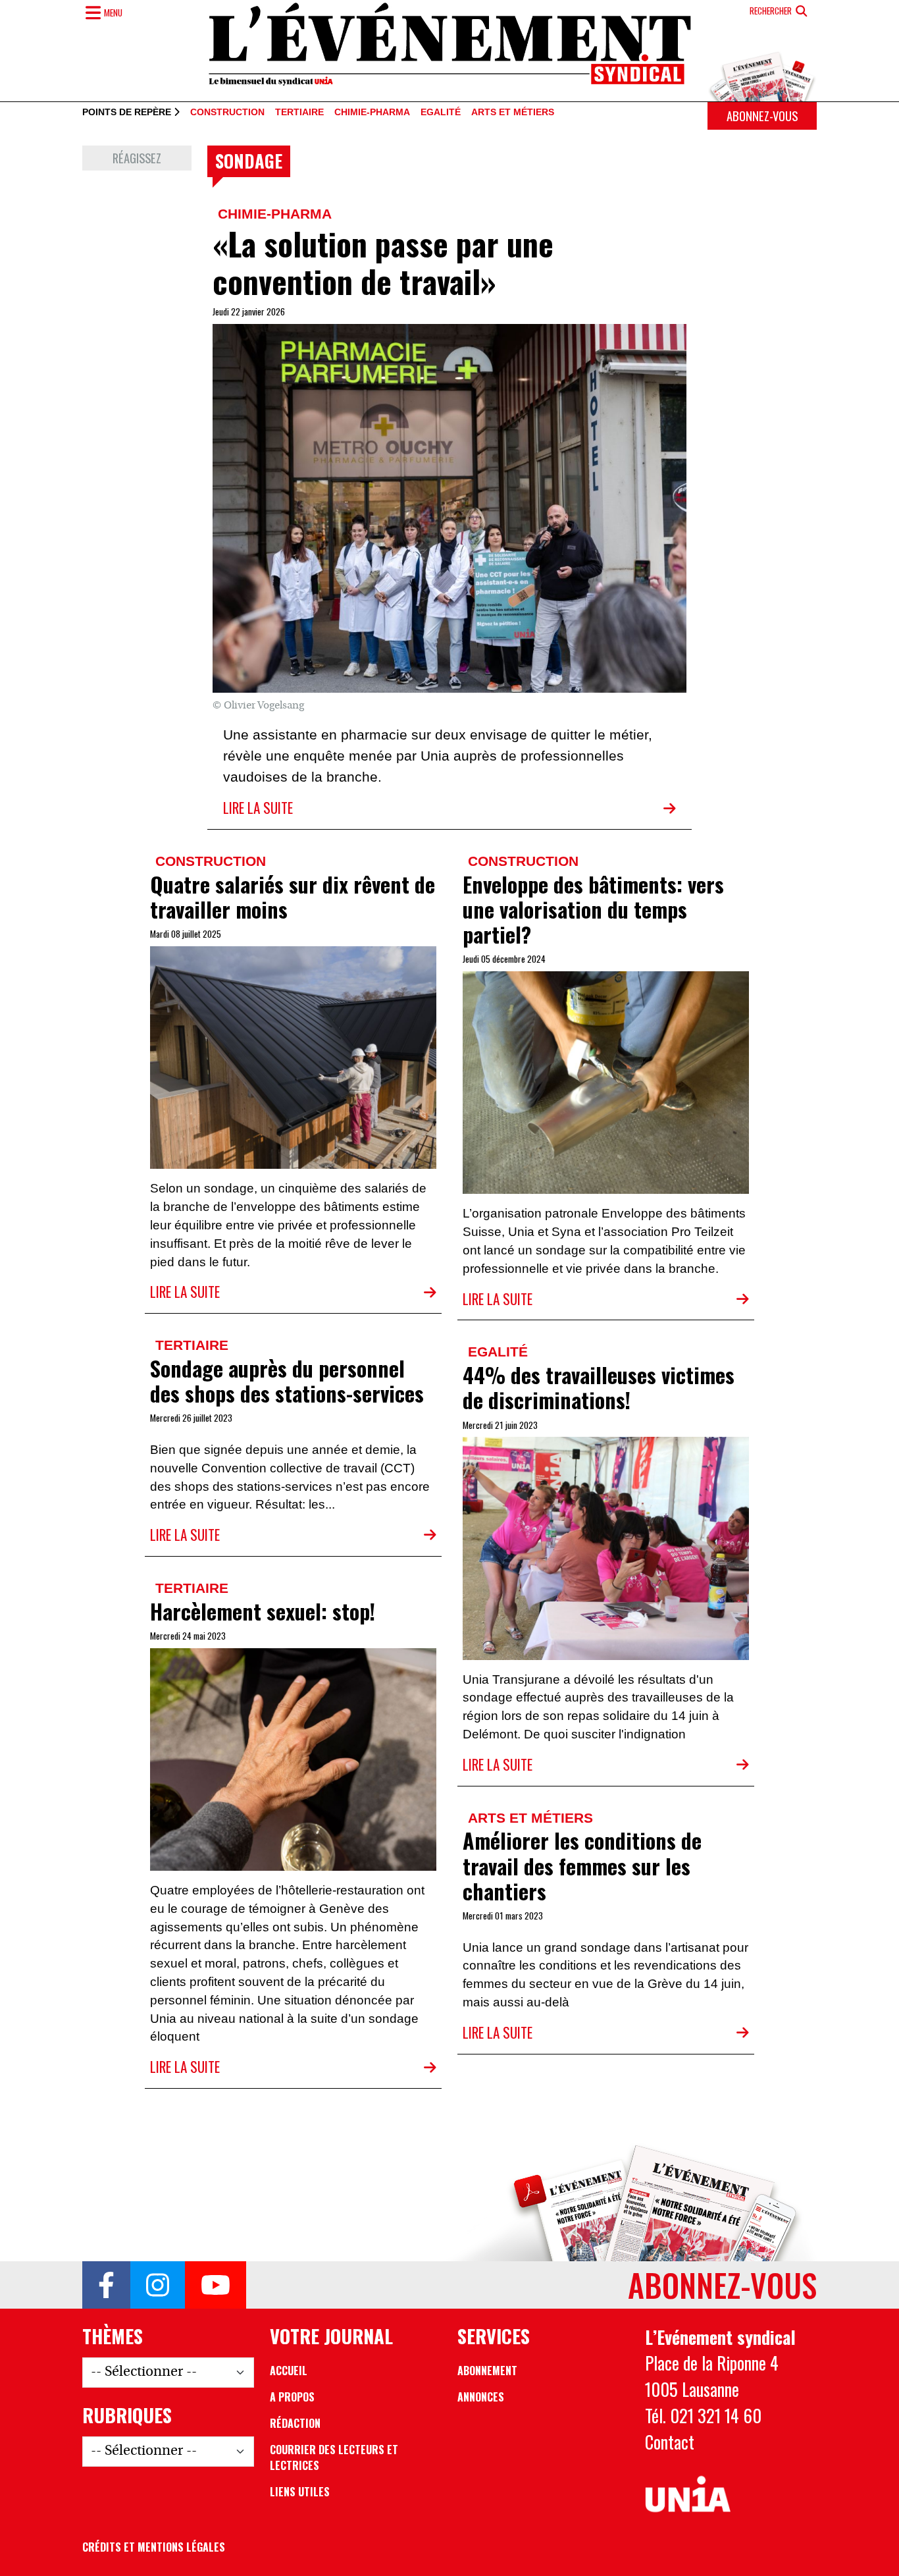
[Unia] (688, 2494)
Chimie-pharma (372, 113)
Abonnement (487, 2371)
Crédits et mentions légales (154, 2547)
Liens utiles (300, 2492)
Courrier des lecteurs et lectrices (334, 2457)
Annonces (481, 2397)
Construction (227, 113)
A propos (292, 2397)
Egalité (441, 113)
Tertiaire (299, 113)
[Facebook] (106, 2285)
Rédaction (295, 2423)
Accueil (289, 2371)
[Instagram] (158, 2285)
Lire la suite (258, 808)
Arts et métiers (513, 113)
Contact (670, 2442)
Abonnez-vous (762, 116)
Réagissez (137, 158)
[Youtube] (216, 2285)
